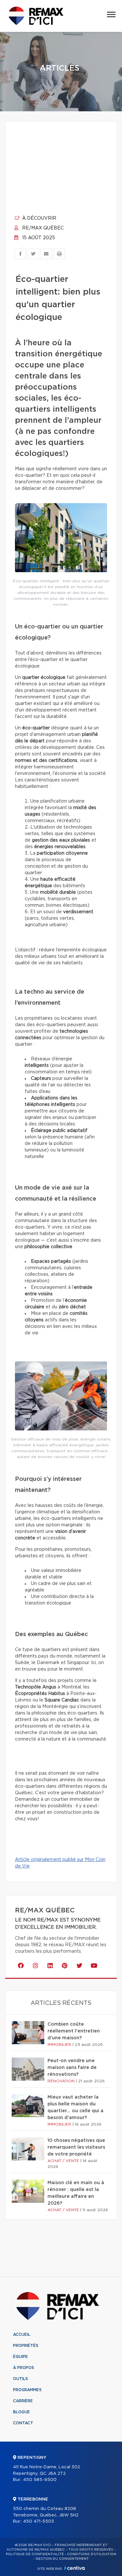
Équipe (20, 2357)
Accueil (22, 2335)
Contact (23, 2423)
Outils (20, 2379)
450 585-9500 (40, 2480)
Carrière (23, 2401)
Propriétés (26, 2346)
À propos (24, 2368)
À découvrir (39, 218)
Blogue (21, 2412)
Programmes (27, 2390)
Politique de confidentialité (35, 2554)
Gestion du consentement (62, 2559)
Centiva (75, 2568)
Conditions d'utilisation (92, 2554)
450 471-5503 (39, 2521)
